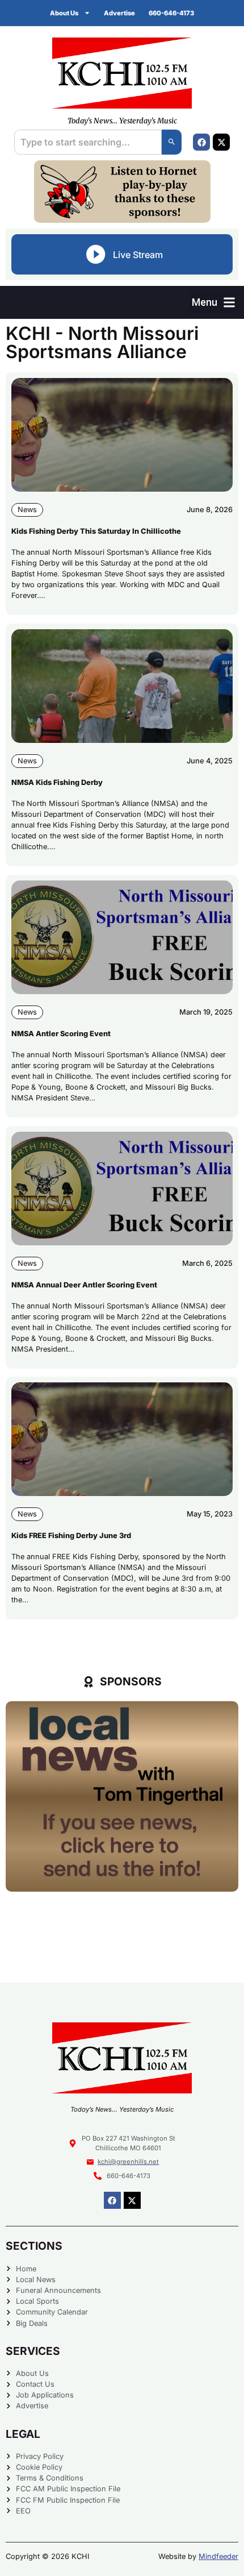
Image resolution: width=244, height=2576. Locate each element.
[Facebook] (201, 142)
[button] (213, 302)
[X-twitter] (221, 142)
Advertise (119, 13)
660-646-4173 (171, 13)
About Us (64, 13)
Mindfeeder (218, 2556)
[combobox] (88, 142)
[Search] (172, 142)
